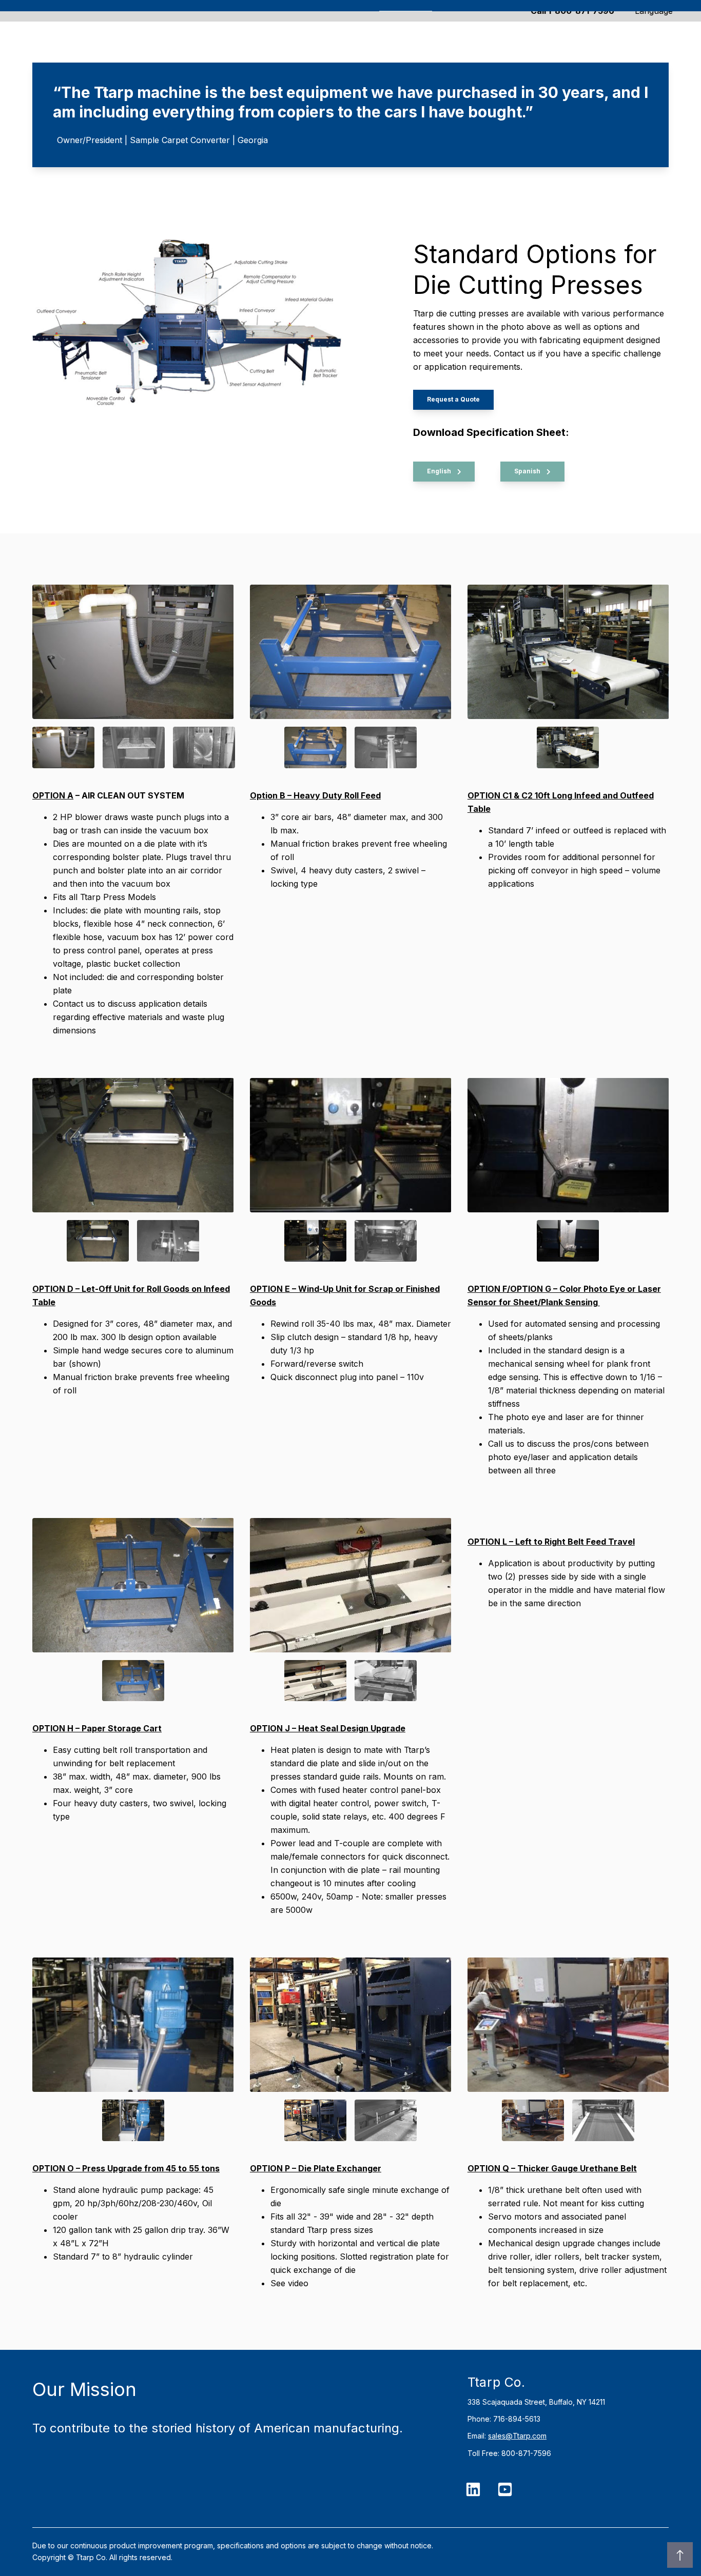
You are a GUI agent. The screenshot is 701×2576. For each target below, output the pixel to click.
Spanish (528, 471)
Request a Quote (453, 399)
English (440, 471)
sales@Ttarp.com (517, 2436)
